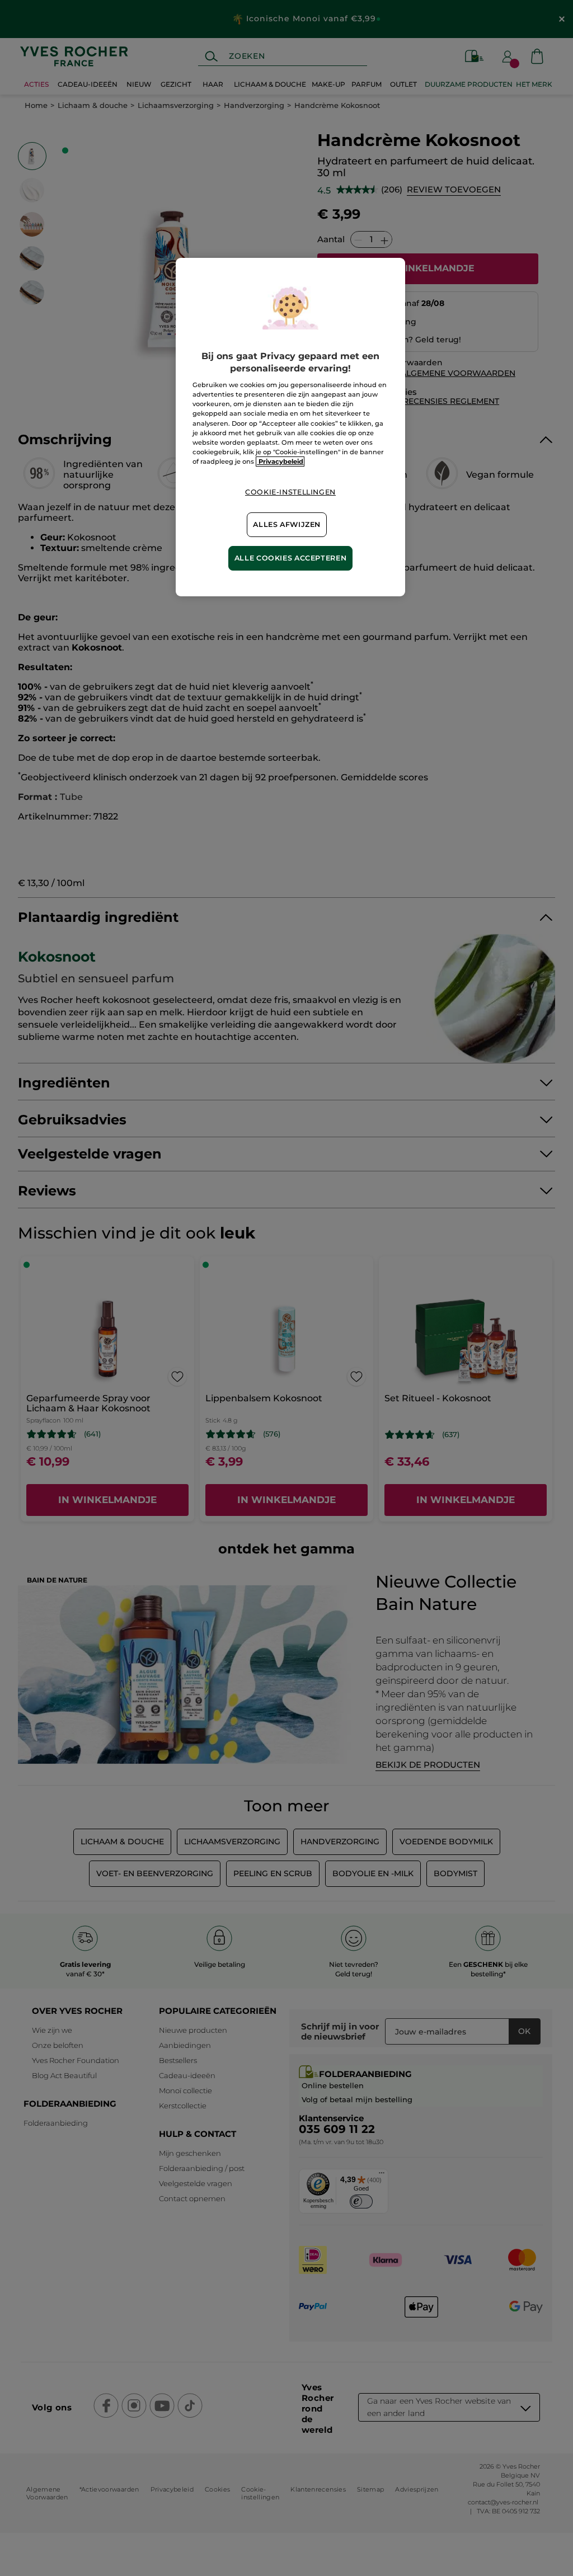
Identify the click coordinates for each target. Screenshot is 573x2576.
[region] (290, 427)
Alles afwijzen (287, 524)
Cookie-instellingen (290, 492)
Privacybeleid (280, 461)
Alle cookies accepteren (291, 558)
